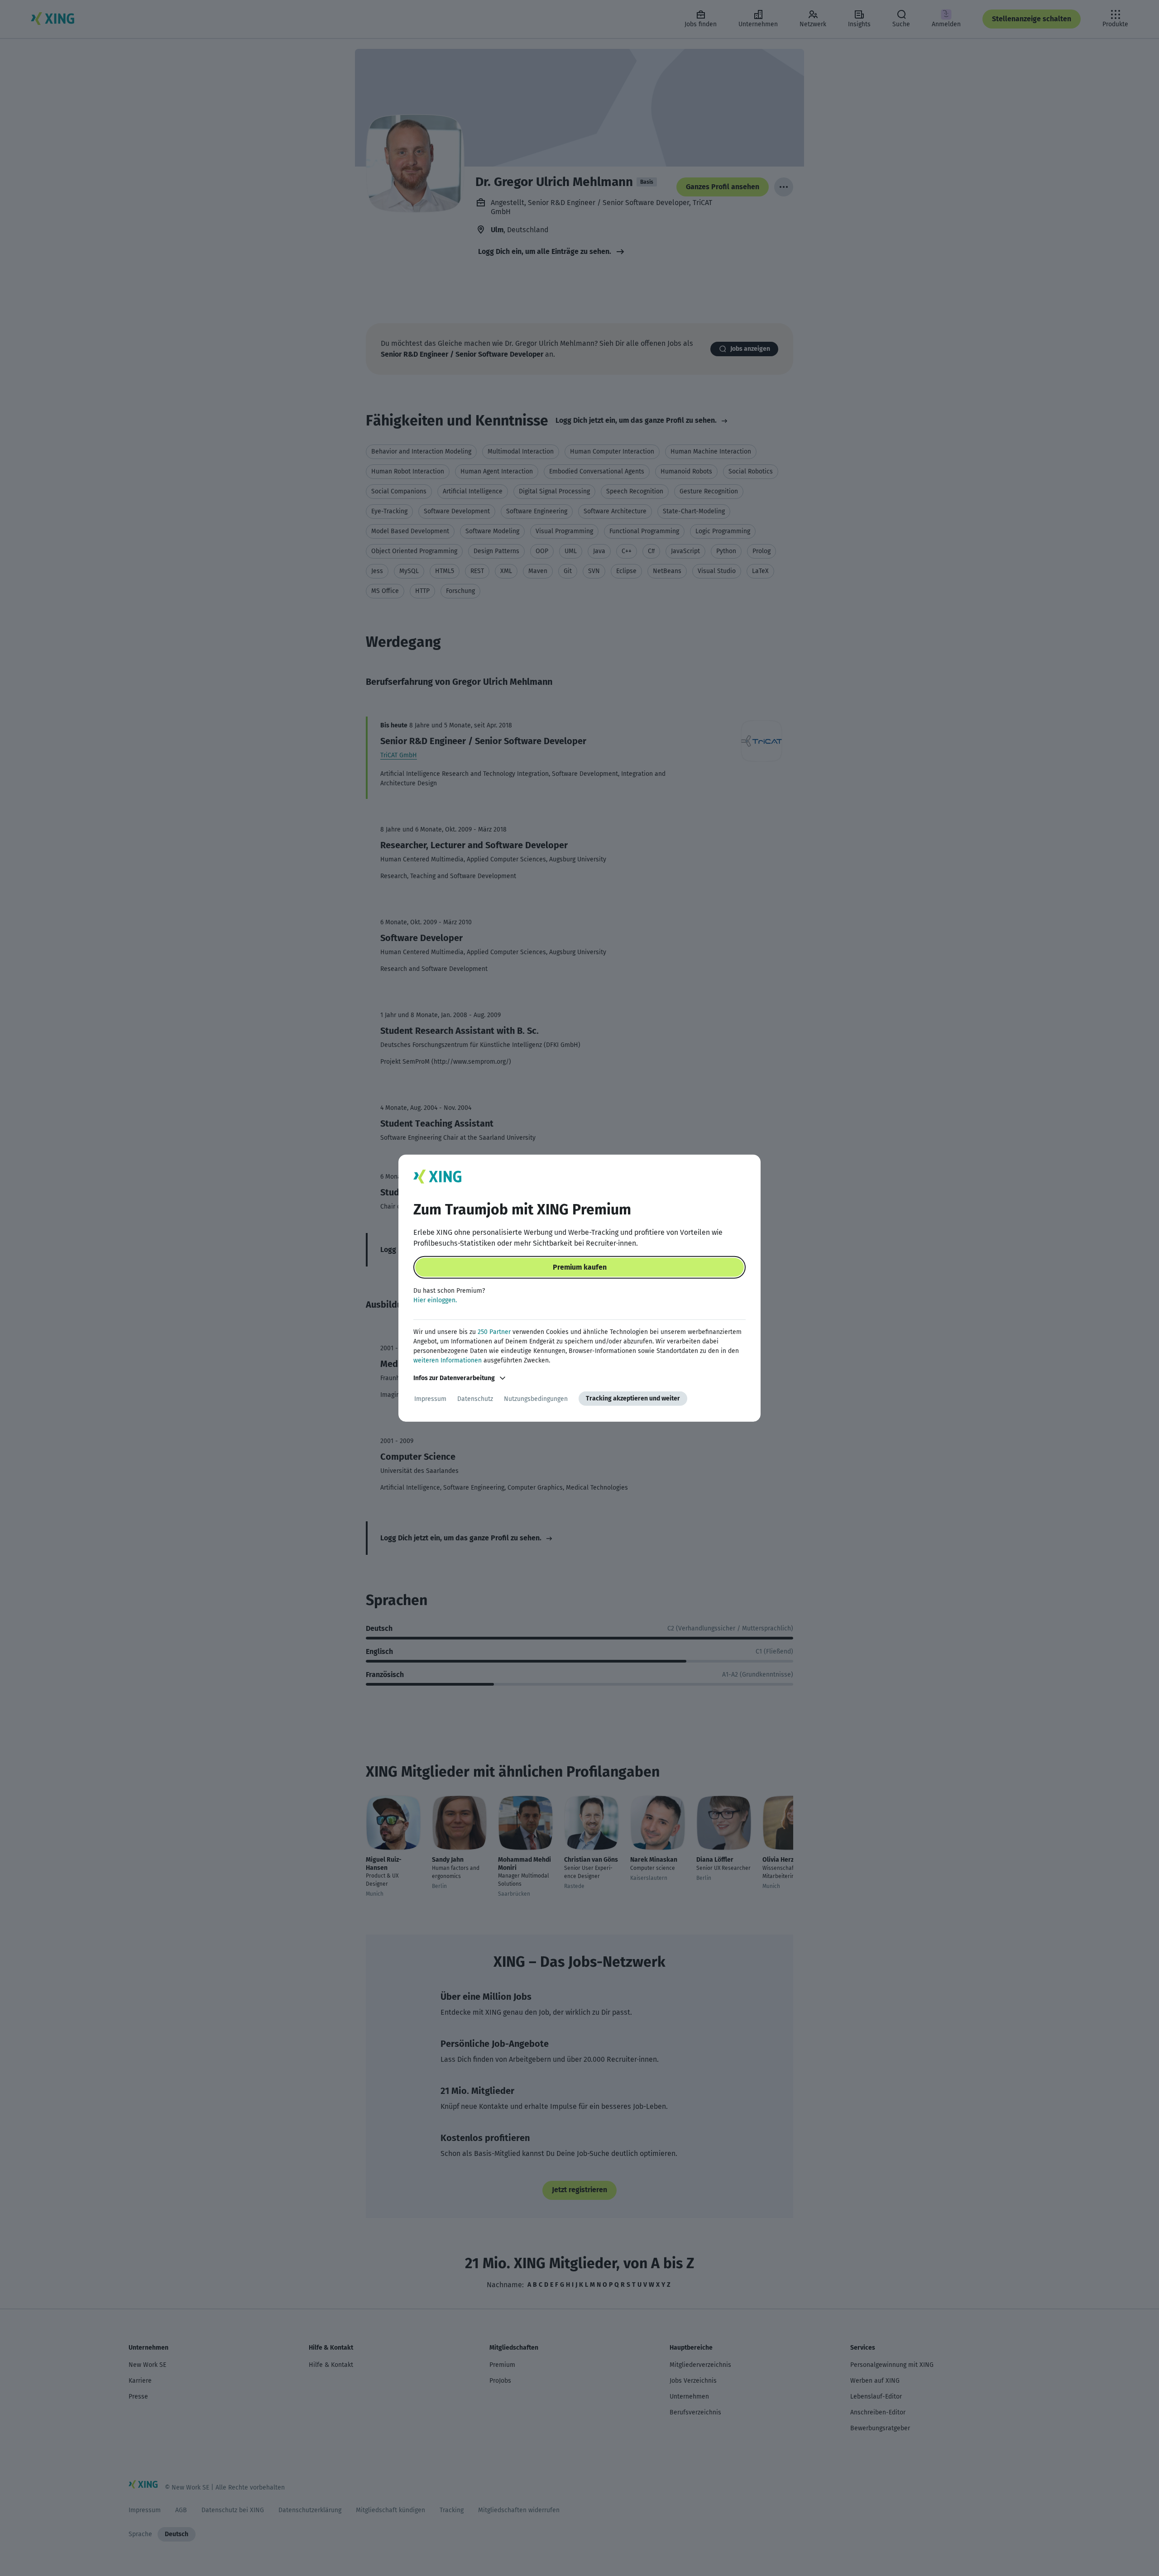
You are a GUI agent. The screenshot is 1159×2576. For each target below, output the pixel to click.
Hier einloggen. (435, 1300)
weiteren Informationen (448, 1360)
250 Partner (494, 1332)
